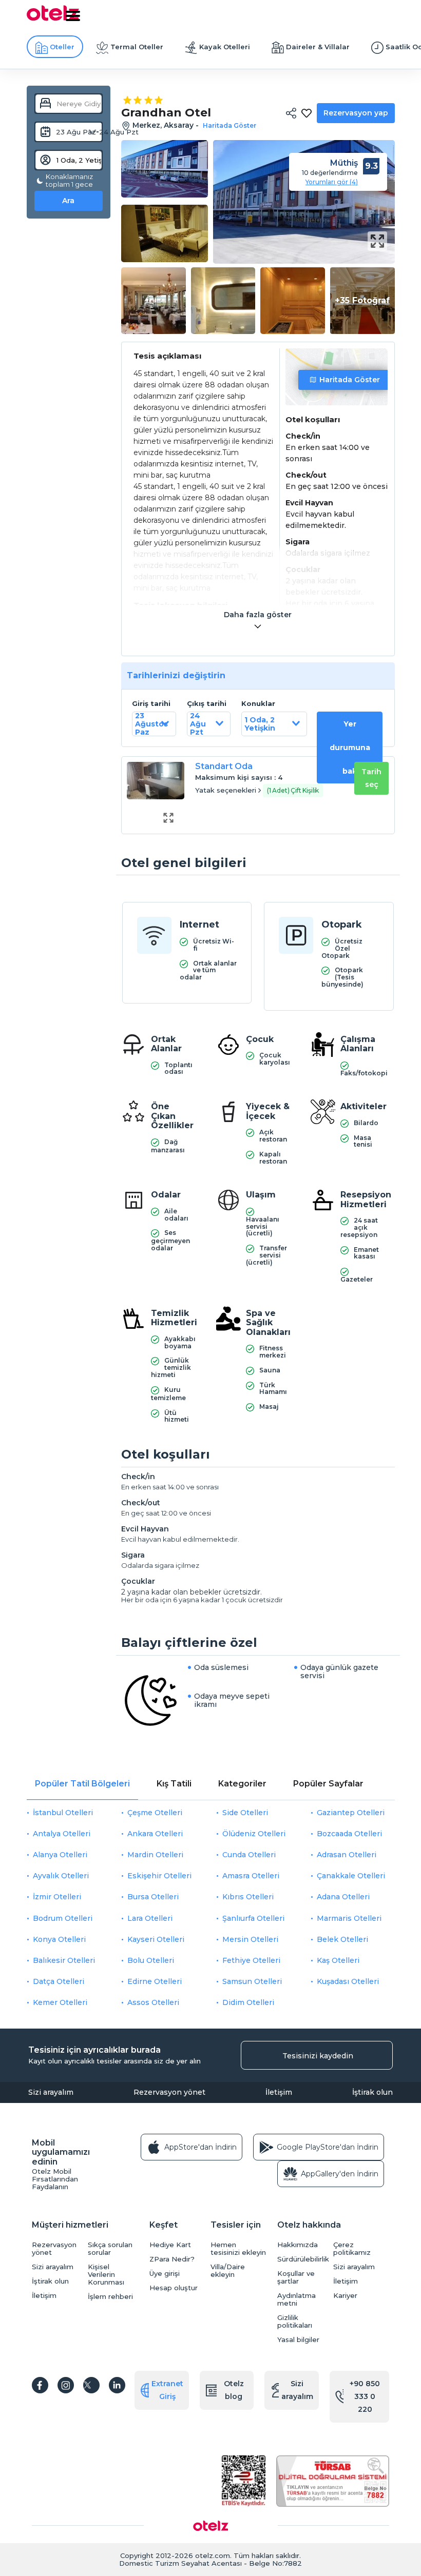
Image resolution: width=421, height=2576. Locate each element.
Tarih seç (371, 778)
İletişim (279, 2092)
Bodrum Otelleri (63, 1918)
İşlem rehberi (110, 2297)
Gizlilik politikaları (295, 2322)
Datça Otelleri (59, 1981)
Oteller (62, 47)
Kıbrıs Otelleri (248, 1897)
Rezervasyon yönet (169, 2092)
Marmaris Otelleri (349, 1918)
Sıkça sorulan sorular (110, 2249)
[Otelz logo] (53, 19)
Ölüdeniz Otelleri (254, 1834)
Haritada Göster (350, 380)
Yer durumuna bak (350, 748)
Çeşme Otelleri (155, 1813)
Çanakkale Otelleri (351, 1876)
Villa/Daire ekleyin (228, 2271)
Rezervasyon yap (356, 113)
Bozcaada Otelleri (349, 1834)
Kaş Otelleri (338, 1960)
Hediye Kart (170, 2245)
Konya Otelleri (59, 1939)
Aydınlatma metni (296, 2299)
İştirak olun (372, 2092)
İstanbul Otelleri (63, 1813)
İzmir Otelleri (57, 1897)
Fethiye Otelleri (251, 1960)
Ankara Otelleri (155, 1834)
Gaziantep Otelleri (351, 1813)
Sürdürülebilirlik (303, 2259)
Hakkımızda (298, 2245)
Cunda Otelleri (249, 1855)
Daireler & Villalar (318, 47)
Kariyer (345, 2296)
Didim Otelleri (248, 2002)
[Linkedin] (117, 2385)
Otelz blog (234, 2390)
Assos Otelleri (153, 2002)
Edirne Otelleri (155, 1981)
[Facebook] (40, 2385)
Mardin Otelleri (155, 1855)
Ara (68, 201)
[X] (91, 2385)
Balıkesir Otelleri (64, 1960)
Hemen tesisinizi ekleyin (238, 2249)
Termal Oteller (137, 47)
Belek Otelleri (342, 1939)
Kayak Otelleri (225, 47)
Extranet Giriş (167, 2390)
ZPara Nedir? (172, 2259)
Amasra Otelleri (251, 1876)
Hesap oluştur (174, 2288)
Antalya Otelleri (62, 1834)
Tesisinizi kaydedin (318, 2056)
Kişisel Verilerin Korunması (106, 2275)
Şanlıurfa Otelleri (253, 1918)
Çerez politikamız (352, 2249)
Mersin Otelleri (250, 1939)
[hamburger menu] (73, 16)
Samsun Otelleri (252, 1981)
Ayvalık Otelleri (61, 1876)
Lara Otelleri (150, 1918)
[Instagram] (66, 2385)
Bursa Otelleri (153, 1897)
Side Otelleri (245, 1813)
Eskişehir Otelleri (159, 1876)
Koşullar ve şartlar (296, 2277)
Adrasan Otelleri (347, 1855)
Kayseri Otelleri (156, 1939)
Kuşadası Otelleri (348, 1981)
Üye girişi (165, 2274)
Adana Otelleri (343, 1897)
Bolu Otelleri (151, 1960)
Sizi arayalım (51, 2092)
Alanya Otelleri (60, 1855)
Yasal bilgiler (298, 2340)
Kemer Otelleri (60, 2002)
